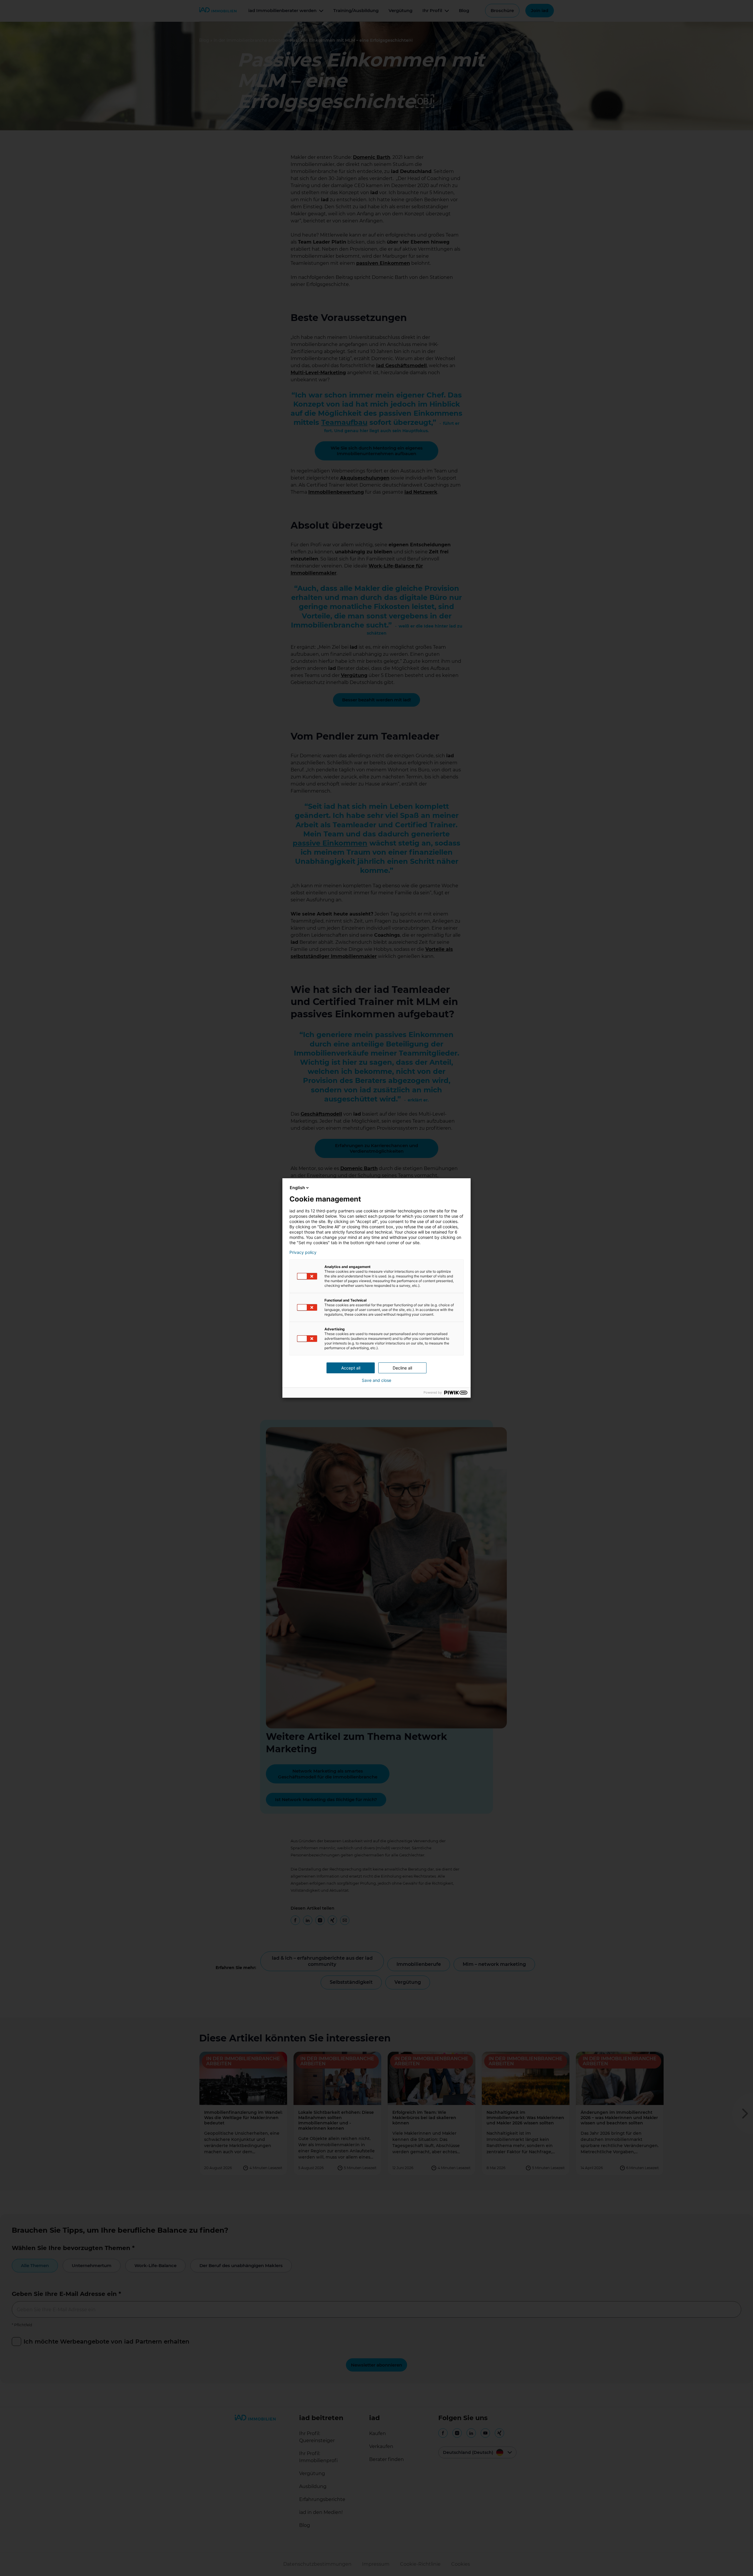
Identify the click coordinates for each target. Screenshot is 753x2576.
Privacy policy (303, 1252)
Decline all (402, 1368)
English (297, 1188)
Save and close (376, 1380)
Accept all (351, 1368)
